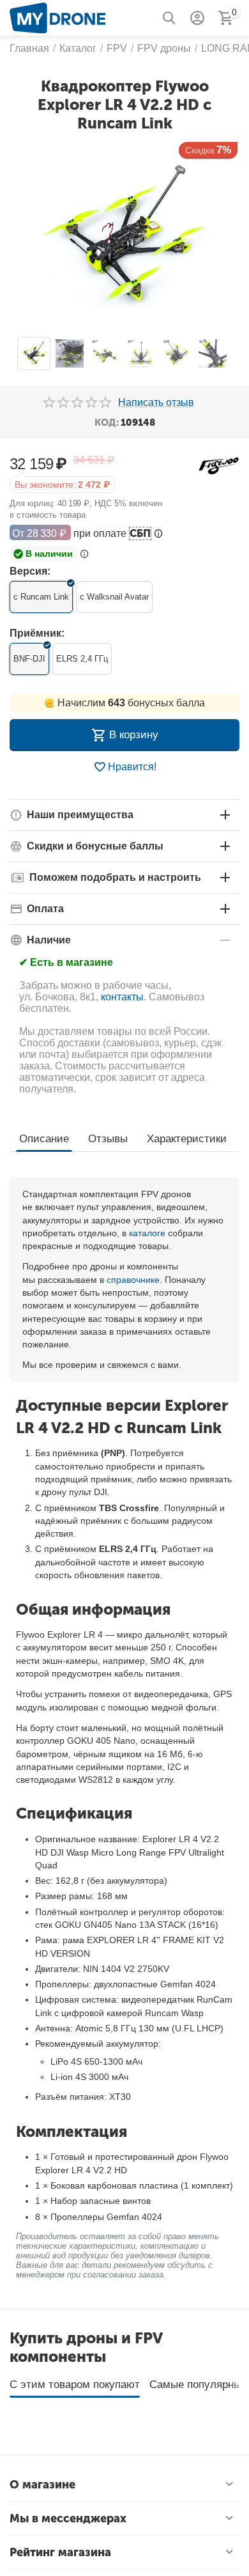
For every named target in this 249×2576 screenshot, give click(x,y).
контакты (122, 997)
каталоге (147, 1233)
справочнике (133, 1280)
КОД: (107, 423)
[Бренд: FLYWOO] (219, 465)
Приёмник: (37, 633)
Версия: (30, 571)
